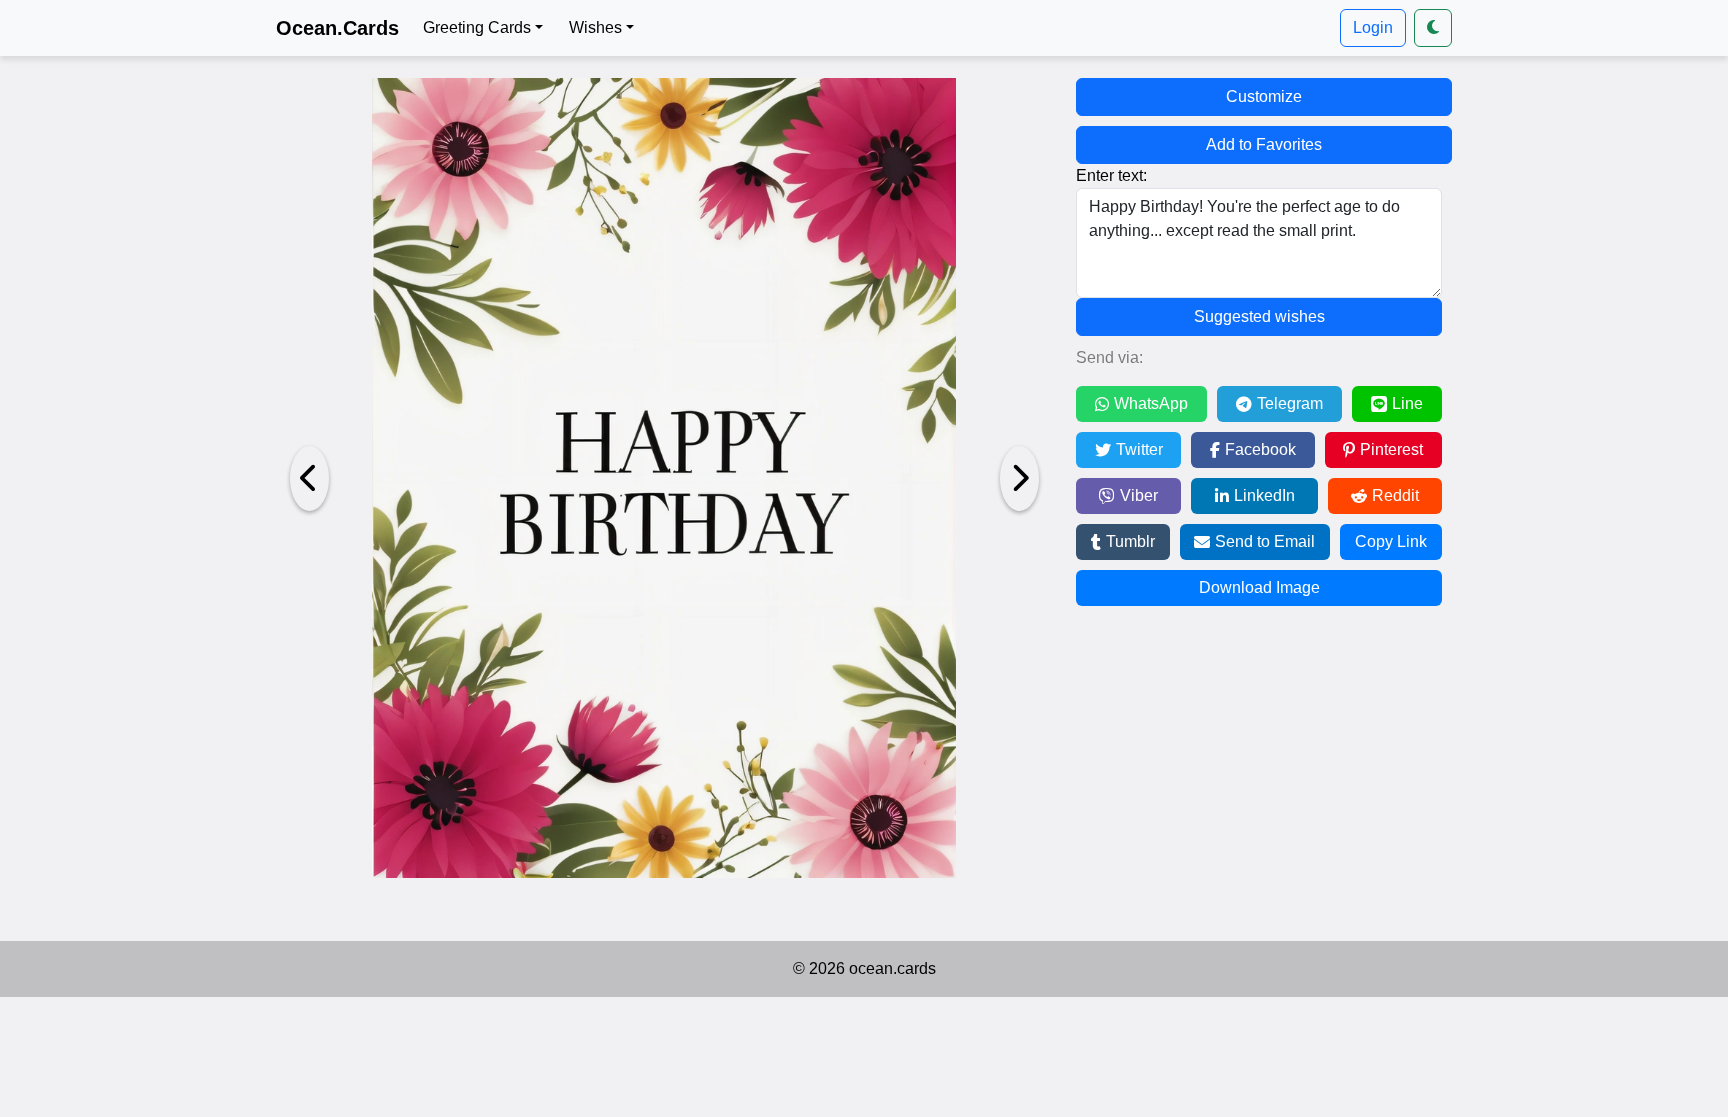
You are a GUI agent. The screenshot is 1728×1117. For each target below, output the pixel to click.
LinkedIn (1264, 495)
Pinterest (1391, 449)
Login (1373, 27)
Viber (1139, 495)
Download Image (1259, 587)
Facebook (1260, 449)
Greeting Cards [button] (477, 27)
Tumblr (1130, 541)
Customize (1264, 96)
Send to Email (1265, 541)
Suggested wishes (1259, 316)
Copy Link (1391, 541)
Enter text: (1111, 175)
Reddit (1395, 495)
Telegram (1290, 403)
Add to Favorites (1264, 144)
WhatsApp (1151, 403)
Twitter (1139, 449)
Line (1407, 403)
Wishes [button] (595, 27)
